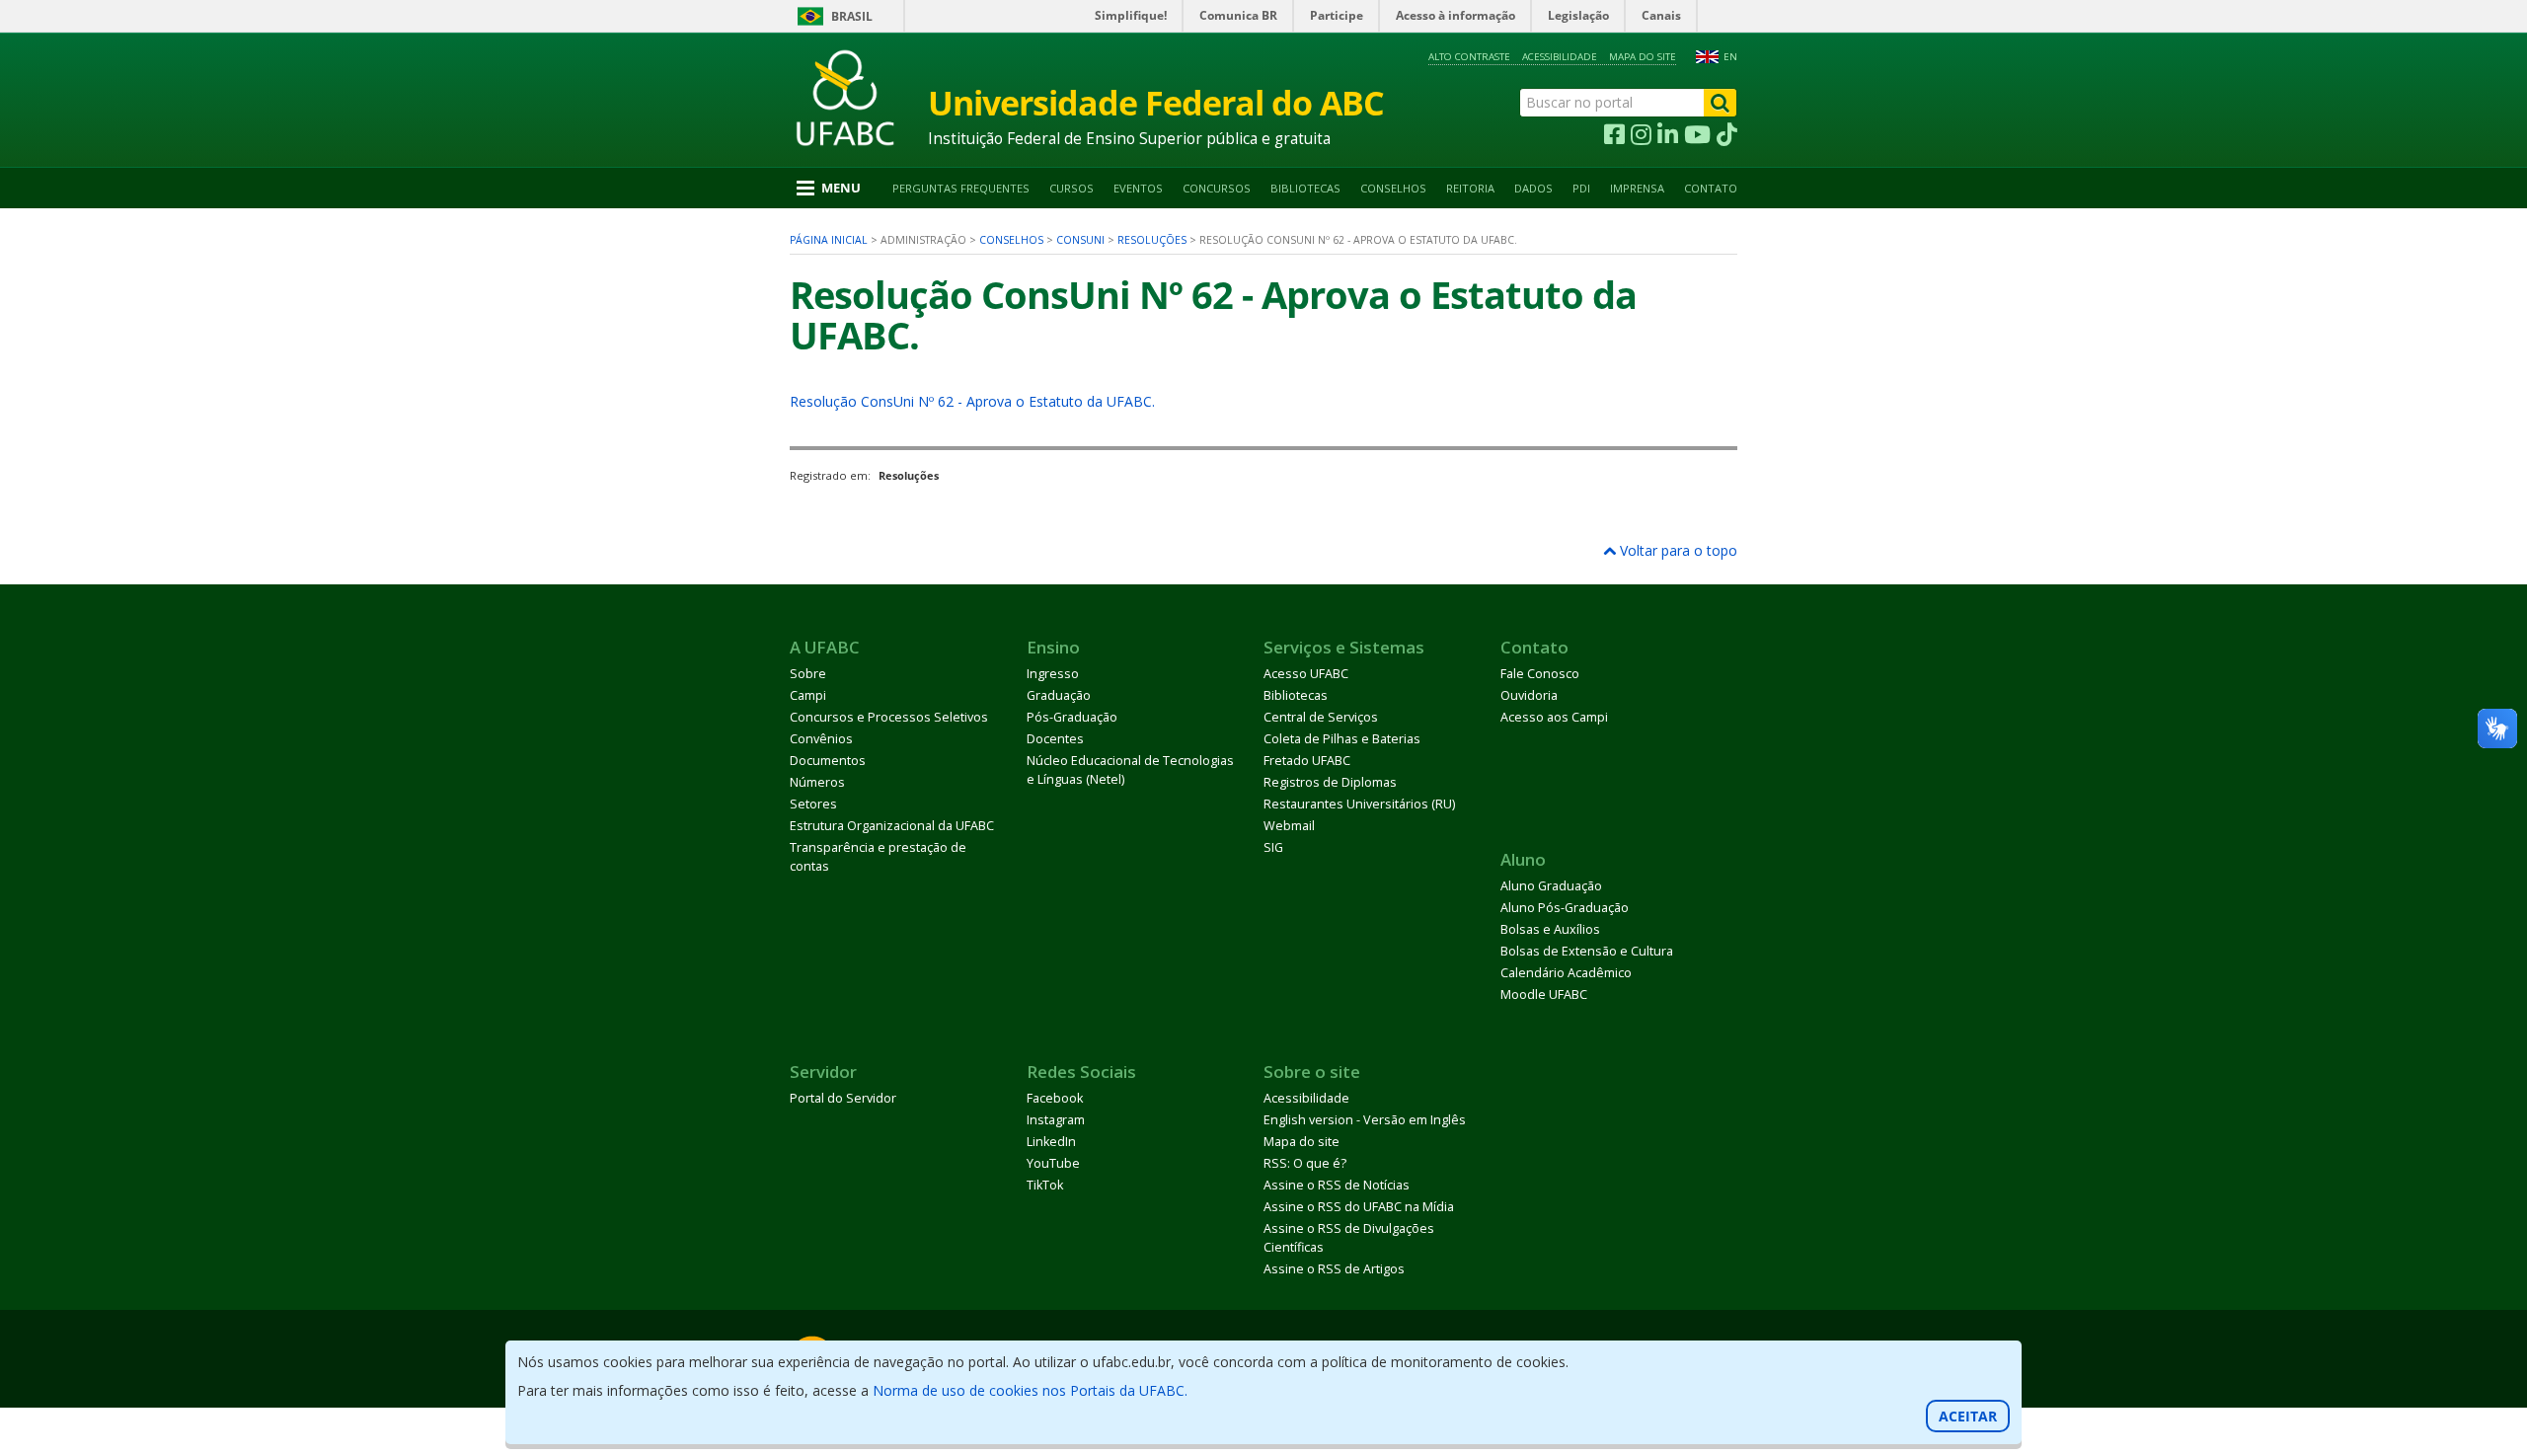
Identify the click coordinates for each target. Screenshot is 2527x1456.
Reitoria (1470, 188)
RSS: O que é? (1305, 1163)
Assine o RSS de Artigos (1334, 1269)
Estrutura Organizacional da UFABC (892, 826)
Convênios (821, 739)
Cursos (1072, 188)
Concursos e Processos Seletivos (889, 717)
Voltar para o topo (1677, 550)
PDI (1581, 188)
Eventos (1138, 188)
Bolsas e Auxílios (1550, 929)
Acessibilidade (1560, 57)
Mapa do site (1643, 57)
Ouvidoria (1529, 695)
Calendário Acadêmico (1566, 973)
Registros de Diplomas (1330, 782)
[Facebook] (1614, 135)
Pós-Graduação (1072, 717)
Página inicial (829, 240)
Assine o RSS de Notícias (1337, 1185)
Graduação (1059, 695)
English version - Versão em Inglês (1365, 1120)
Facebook (1055, 1098)
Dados (1533, 188)
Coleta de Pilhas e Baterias (1342, 739)
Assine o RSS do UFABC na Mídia (1359, 1207)
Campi (808, 695)
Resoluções (1152, 240)
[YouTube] (1697, 135)
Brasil (852, 16)
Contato (1711, 188)
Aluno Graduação (1551, 886)
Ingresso (1053, 674)
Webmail (1289, 826)
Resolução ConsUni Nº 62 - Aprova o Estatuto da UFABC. (972, 401)
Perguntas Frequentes (961, 188)
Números (817, 782)
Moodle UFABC (1544, 995)
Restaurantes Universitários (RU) (1359, 804)
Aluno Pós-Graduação (1565, 908)
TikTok (1045, 1185)
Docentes (1055, 739)
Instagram (1056, 1120)
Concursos (1217, 188)
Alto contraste (1469, 57)
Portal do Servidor (843, 1098)
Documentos (828, 761)
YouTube (1053, 1163)
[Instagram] (1641, 135)
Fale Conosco (1540, 674)
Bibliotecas (1305, 188)
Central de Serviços (1321, 717)
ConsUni (1080, 240)
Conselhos (1393, 188)
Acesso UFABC (1306, 674)
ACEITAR (1968, 1416)
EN (1730, 57)
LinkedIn (1051, 1142)
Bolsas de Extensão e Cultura (1587, 951)
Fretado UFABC (1307, 761)
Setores (813, 804)
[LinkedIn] (1668, 135)
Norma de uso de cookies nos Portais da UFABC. (1030, 1390)
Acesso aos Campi (1554, 717)
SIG (1273, 847)
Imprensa (1637, 188)
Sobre (808, 674)
